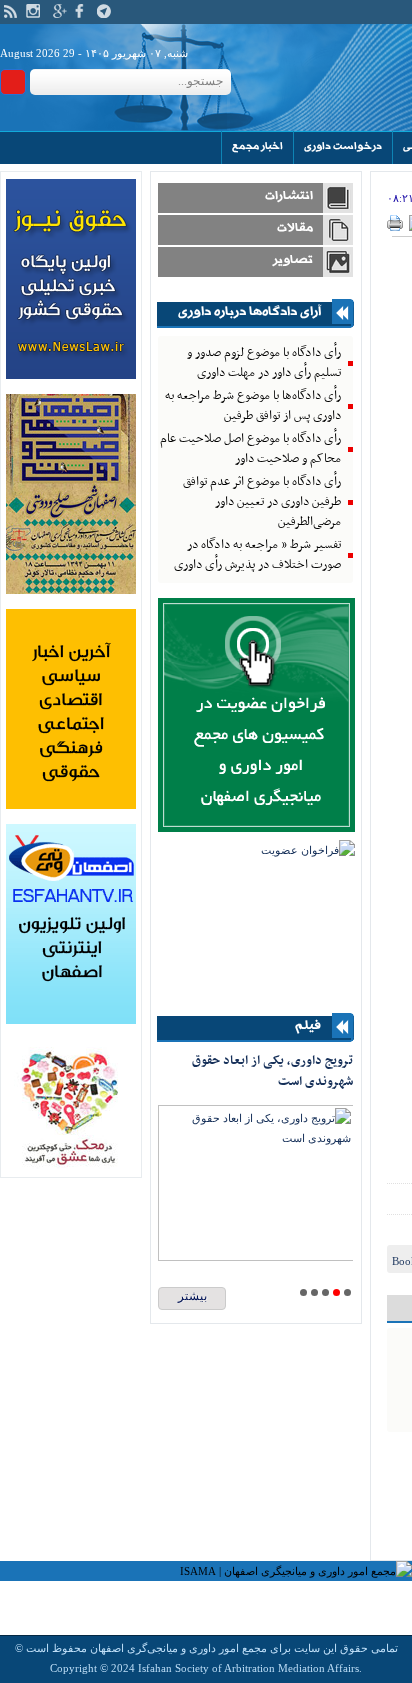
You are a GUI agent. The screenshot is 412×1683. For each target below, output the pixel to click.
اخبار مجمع (257, 147)
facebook (82, 11)
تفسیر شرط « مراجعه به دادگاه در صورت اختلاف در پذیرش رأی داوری (257, 555)
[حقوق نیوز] (71, 375)
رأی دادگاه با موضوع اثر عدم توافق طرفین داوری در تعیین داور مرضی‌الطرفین (262, 502)
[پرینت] (395, 227)
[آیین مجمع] (71, 590)
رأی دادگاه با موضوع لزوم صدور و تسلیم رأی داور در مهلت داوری (264, 363)
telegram (104, 11)
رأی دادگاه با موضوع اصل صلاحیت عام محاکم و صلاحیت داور (250, 449)
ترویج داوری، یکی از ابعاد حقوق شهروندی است (272, 1071)
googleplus (60, 11)
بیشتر (192, 1296)
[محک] (71, 1165)
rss (11, 11)
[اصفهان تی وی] (71, 1020)
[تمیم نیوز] (71, 805)
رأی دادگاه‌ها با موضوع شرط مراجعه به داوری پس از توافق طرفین (253, 406)
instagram (33, 11)
